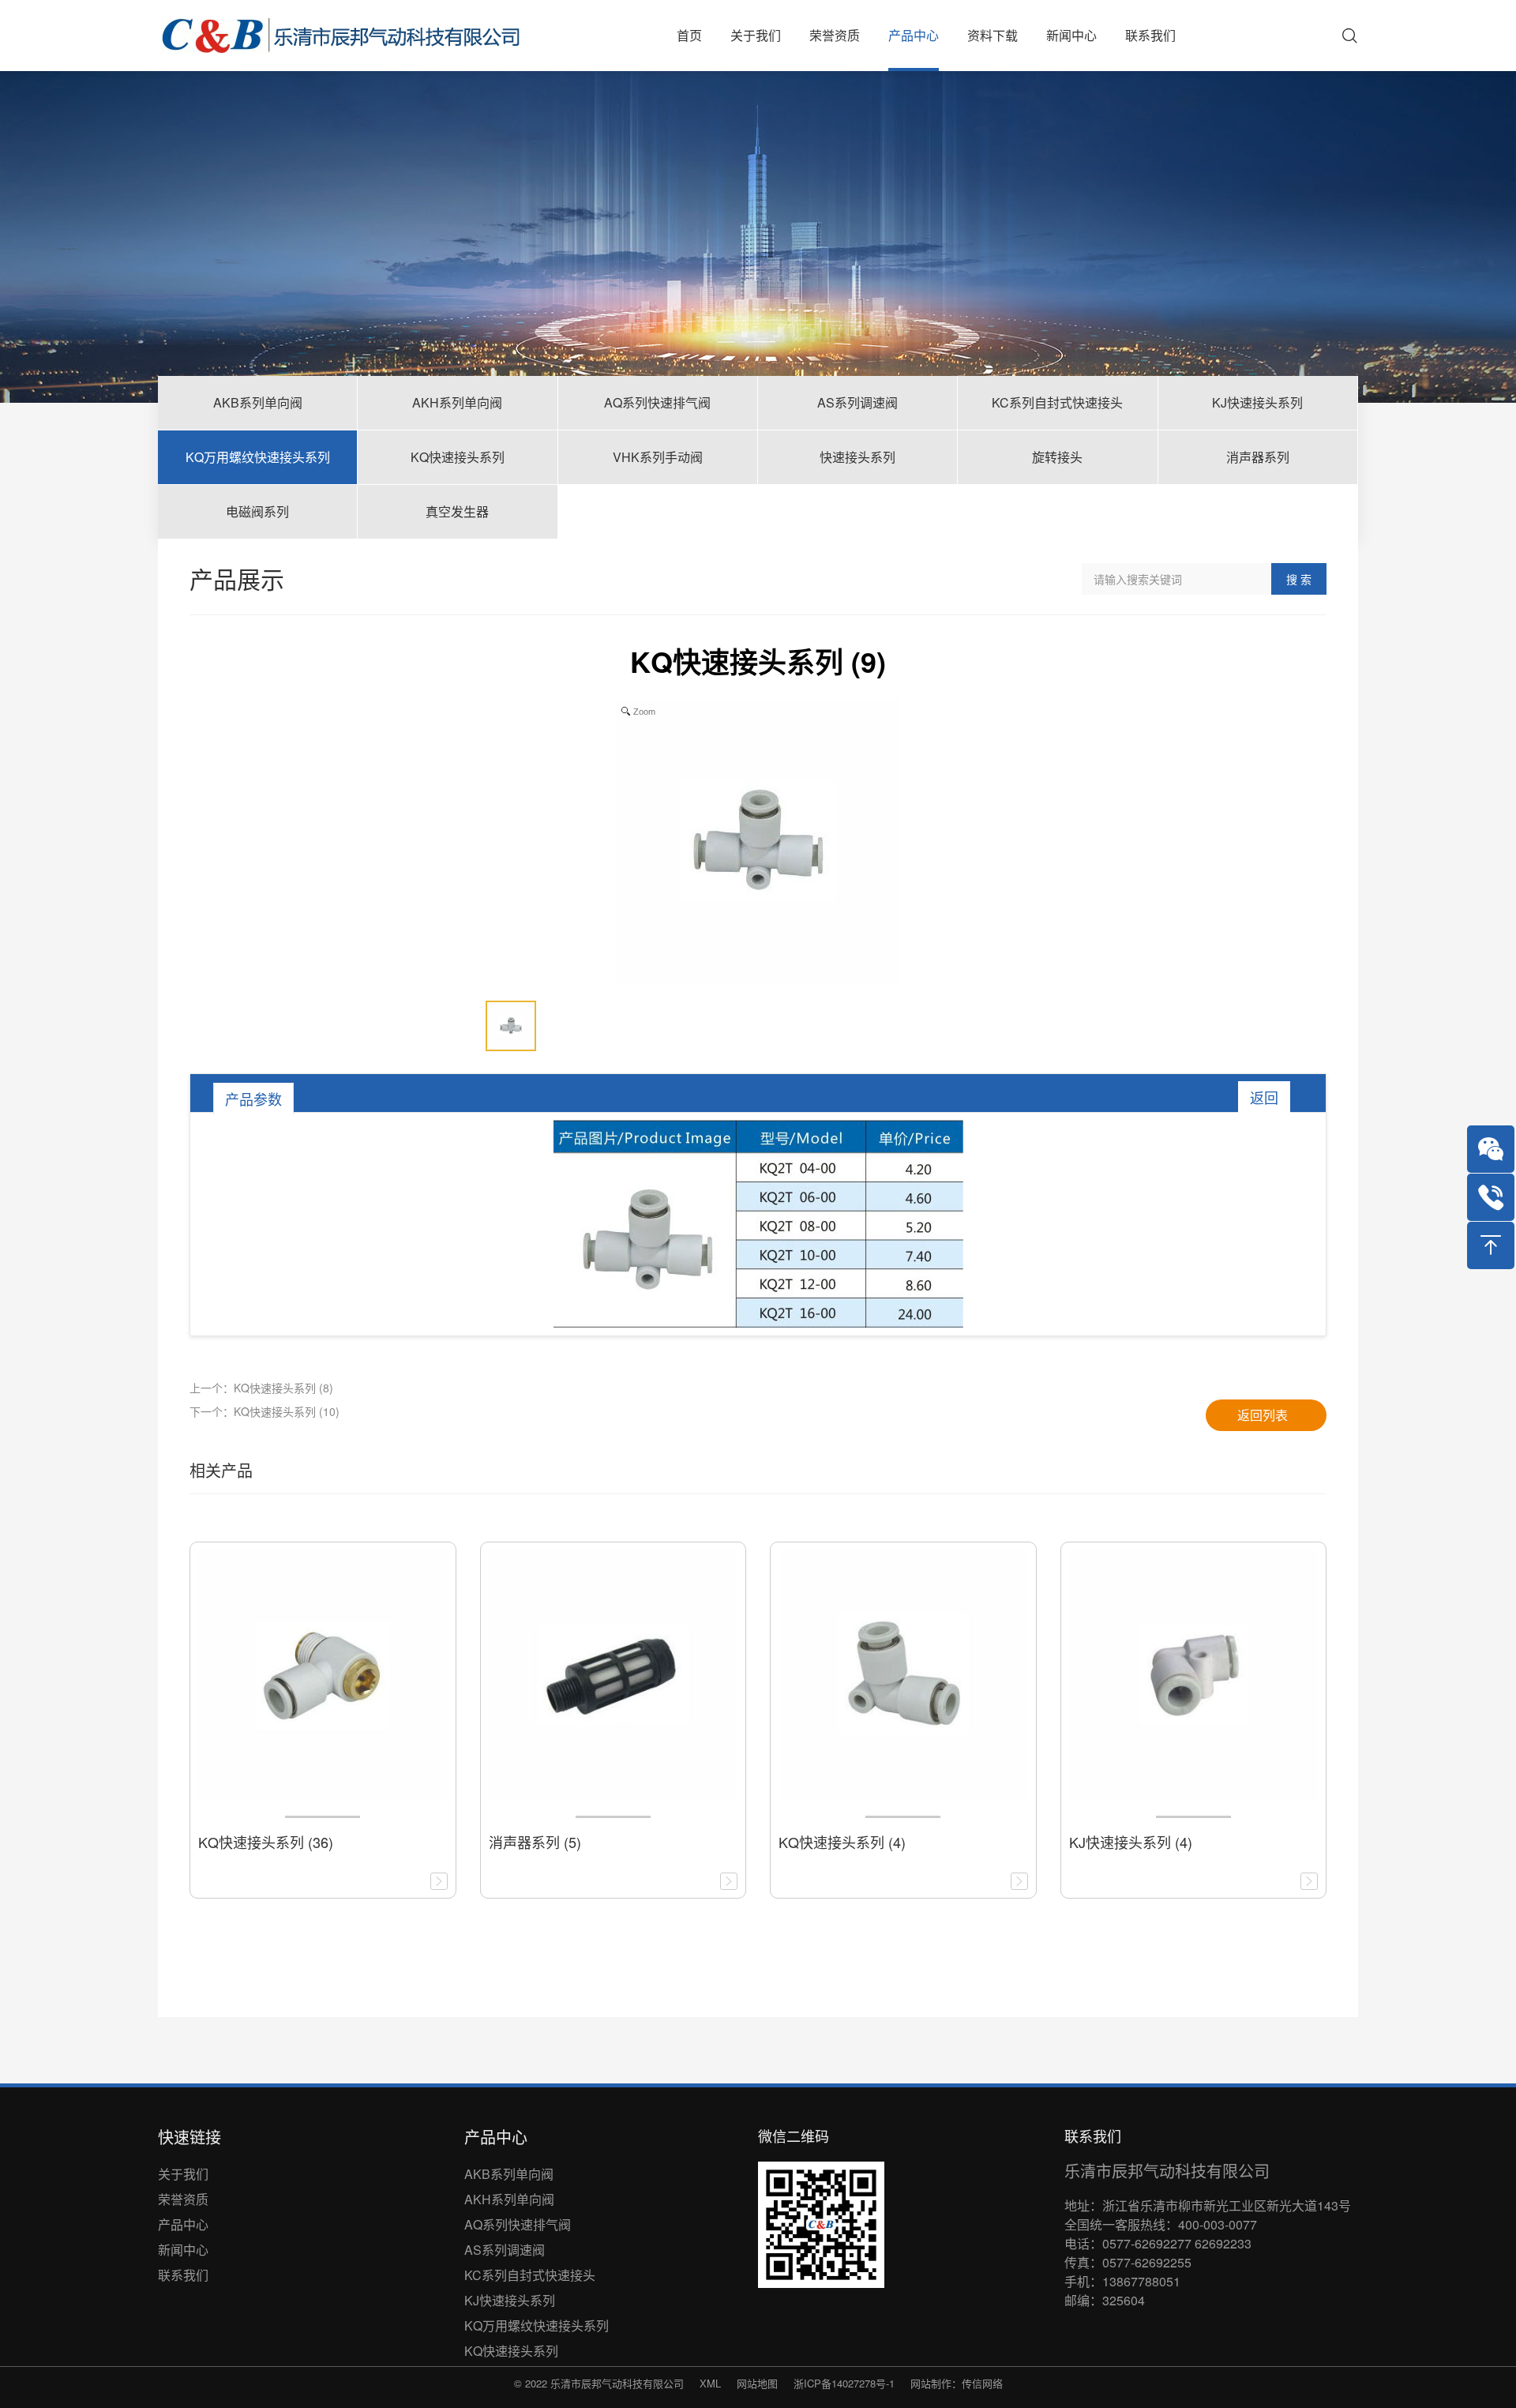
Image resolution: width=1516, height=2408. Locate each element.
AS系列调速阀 (505, 2250)
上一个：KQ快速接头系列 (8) (261, 1388)
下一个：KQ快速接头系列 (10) (265, 1411)
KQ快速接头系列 (511, 2351)
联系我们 (183, 2275)
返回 (1264, 1097)
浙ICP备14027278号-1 (844, 2383)
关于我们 (183, 2174)
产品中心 (183, 2224)
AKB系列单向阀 (509, 2174)
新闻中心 (183, 2250)
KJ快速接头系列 (510, 2300)
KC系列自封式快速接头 (530, 2275)
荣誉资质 (183, 2199)
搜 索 (1299, 579)
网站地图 (757, 2383)
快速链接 (189, 2137)
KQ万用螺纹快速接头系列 (537, 2325)
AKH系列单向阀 (509, 2199)
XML (710, 2383)
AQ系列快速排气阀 (518, 2224)
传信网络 (982, 2383)
